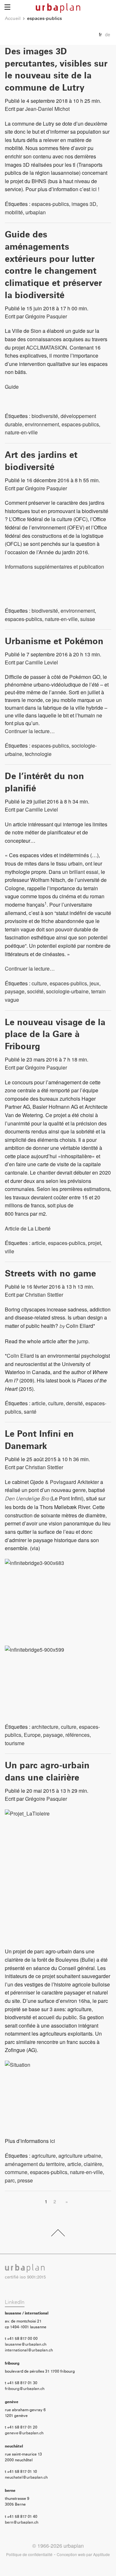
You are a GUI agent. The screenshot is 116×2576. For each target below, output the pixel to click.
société (35, 991)
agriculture (44, 2156)
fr (100, 34)
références (77, 1735)
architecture (45, 1727)
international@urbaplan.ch (29, 2350)
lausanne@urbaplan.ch (26, 2345)
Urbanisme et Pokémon (54, 642)
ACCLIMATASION (47, 347)
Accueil (13, 19)
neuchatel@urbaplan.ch (26, 2478)
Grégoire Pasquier (46, 316)
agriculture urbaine (80, 2156)
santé (30, 1412)
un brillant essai (80, 872)
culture (39, 983)
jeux (94, 983)
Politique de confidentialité (29, 2554)
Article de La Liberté (28, 1228)
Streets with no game (50, 1274)
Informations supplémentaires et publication (54, 567)
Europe (32, 1735)
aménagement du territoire (35, 2164)
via (35, 1548)
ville (10, 1251)
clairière (93, 2164)
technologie (38, 754)
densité (74, 1403)
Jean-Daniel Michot (47, 109)
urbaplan (36, 212)
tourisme (15, 1743)
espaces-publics (50, 204)
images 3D (84, 204)
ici (94, 189)
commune (16, 2172)
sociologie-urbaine (67, 991)
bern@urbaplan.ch (22, 2523)
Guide (12, 387)
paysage (15, 991)
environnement (42, 424)
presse (25, 2180)
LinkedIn (15, 2302)
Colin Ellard (20, 1356)
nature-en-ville (21, 432)
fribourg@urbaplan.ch (25, 2389)
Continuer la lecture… (30, 731)
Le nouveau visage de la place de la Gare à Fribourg (55, 1035)
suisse (88, 619)
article (39, 1243)
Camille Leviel (42, 662)
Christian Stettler (44, 1295)
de (108, 34)
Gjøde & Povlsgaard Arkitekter (64, 1482)
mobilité (14, 212)
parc (10, 2180)
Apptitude (101, 2554)
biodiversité (45, 416)
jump (83, 1341)
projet (94, 1243)
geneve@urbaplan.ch (24, 2433)
